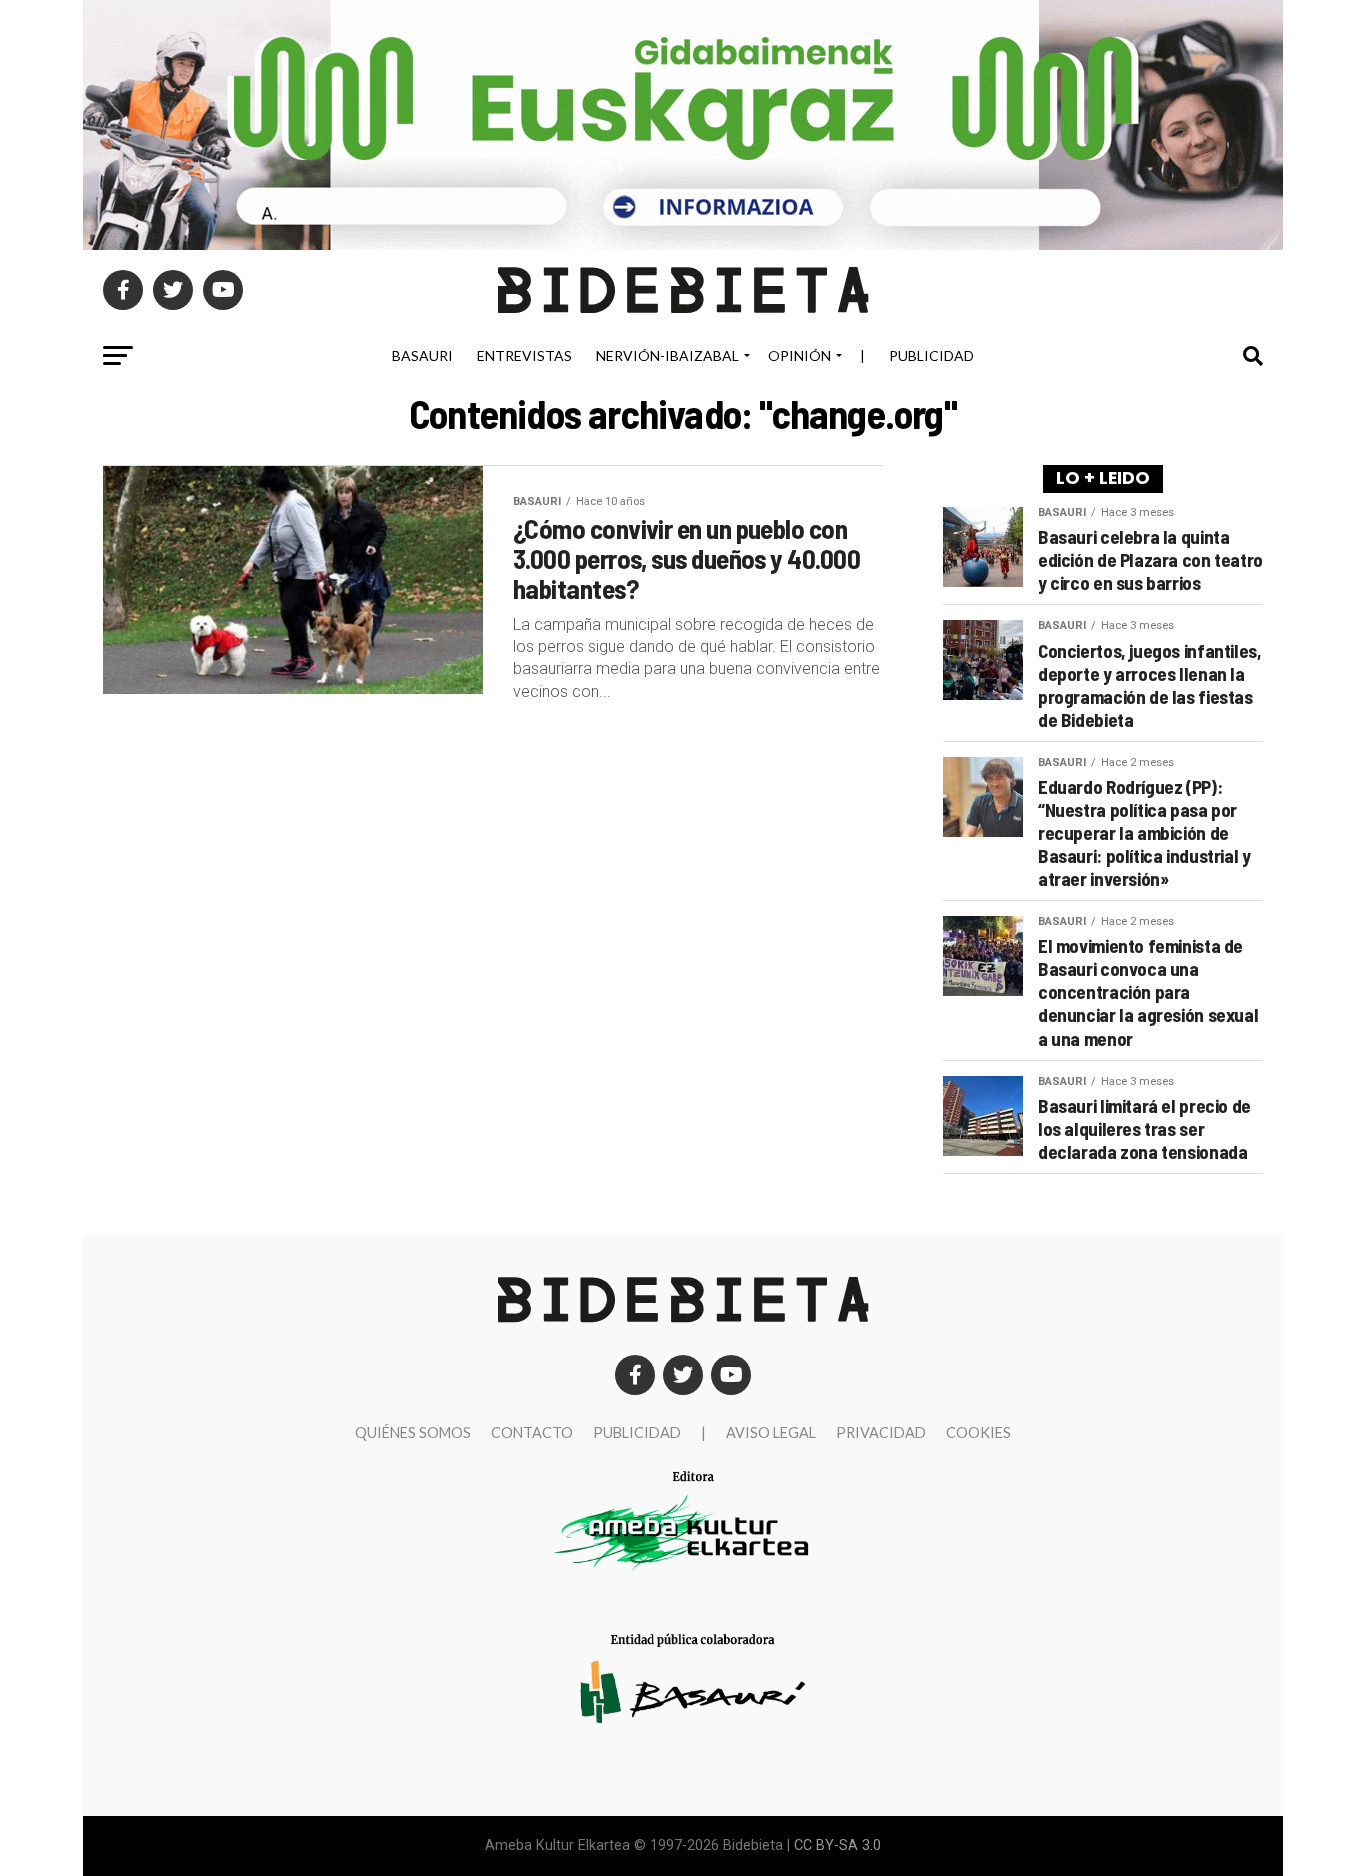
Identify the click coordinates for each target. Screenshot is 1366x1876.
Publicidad (931, 355)
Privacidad (881, 1432)
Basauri (422, 355)
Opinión (799, 355)
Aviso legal (771, 1432)
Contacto (532, 1432)
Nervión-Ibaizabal (667, 355)
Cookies (978, 1432)
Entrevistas (524, 355)
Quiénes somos (413, 1432)
